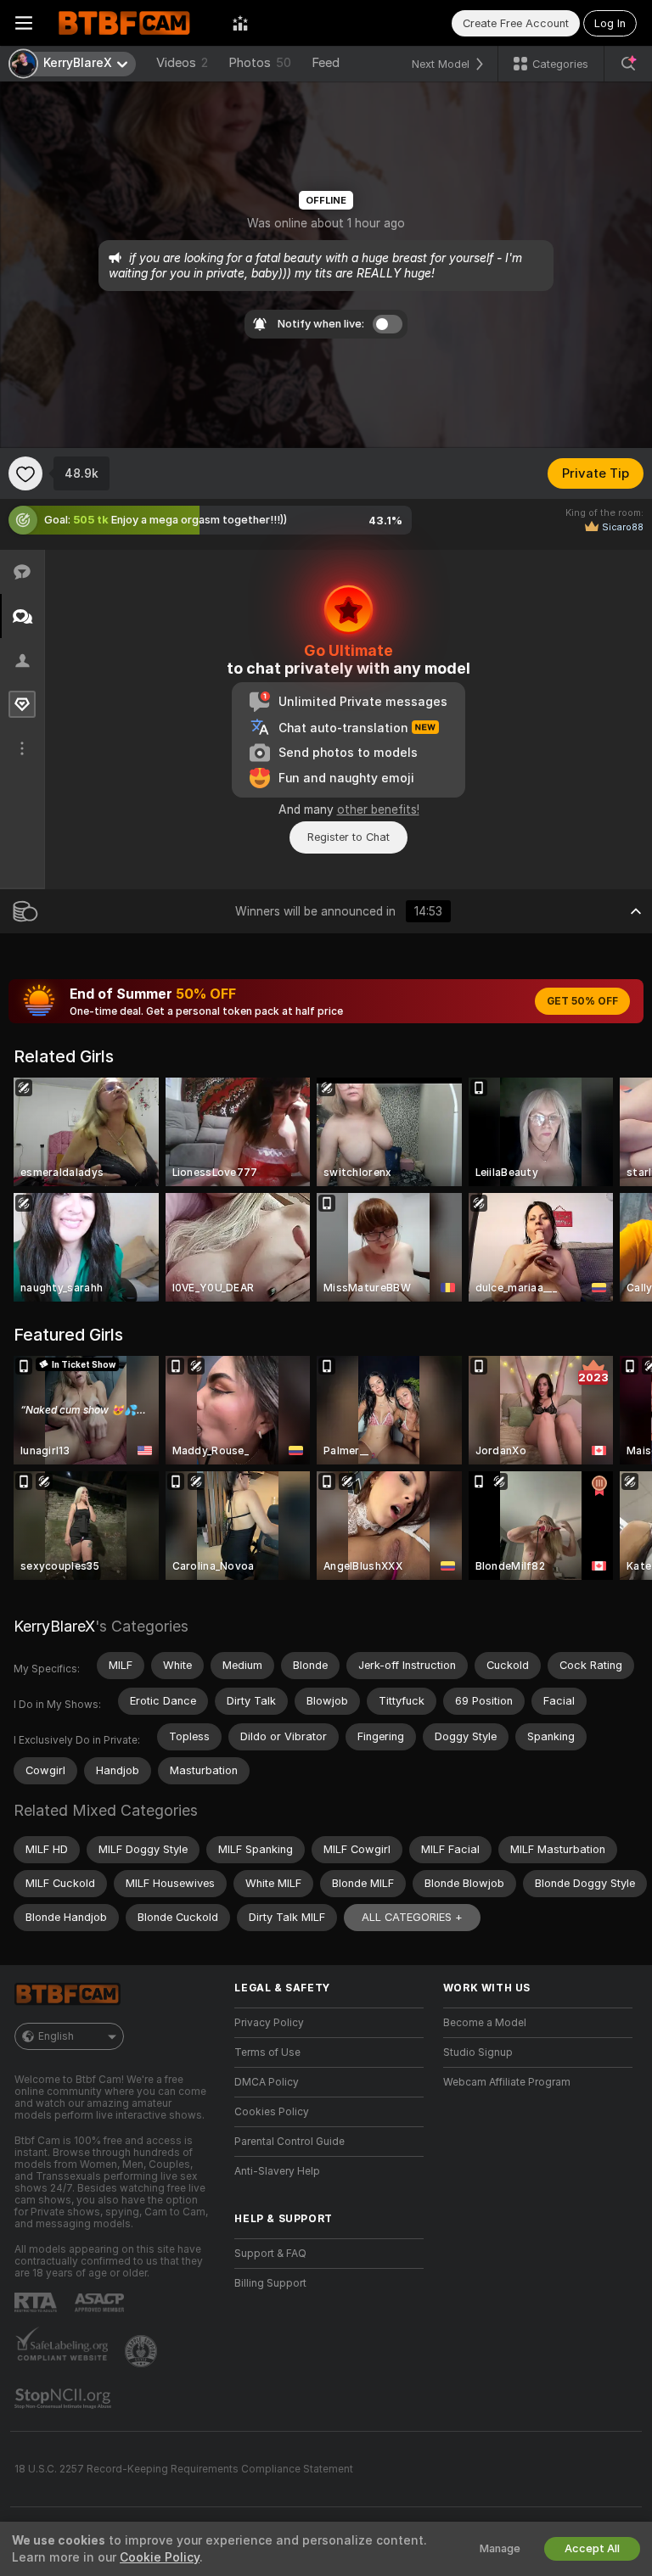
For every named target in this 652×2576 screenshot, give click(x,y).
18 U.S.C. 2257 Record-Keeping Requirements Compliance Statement (184, 2469)
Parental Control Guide (289, 2142)
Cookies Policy (272, 2112)
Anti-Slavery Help (277, 2171)
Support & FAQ (270, 2254)
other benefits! (378, 809)
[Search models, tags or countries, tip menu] (628, 64)
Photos (260, 63)
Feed (326, 63)
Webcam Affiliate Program (507, 2082)
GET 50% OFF (582, 1001)
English (56, 2036)
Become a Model (485, 2023)
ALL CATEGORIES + (412, 1917)
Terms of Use (267, 2052)
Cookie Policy (160, 2557)
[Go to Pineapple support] (143, 2351)
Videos (182, 63)
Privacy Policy (269, 2023)
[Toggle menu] (24, 23)
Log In (610, 23)
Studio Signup (478, 2052)
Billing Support (270, 2283)
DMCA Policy (267, 2082)
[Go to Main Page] (132, 23)
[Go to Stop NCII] (65, 2399)
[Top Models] (240, 23)
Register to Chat (348, 837)
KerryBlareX (54, 1626)
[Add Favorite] (25, 473)
